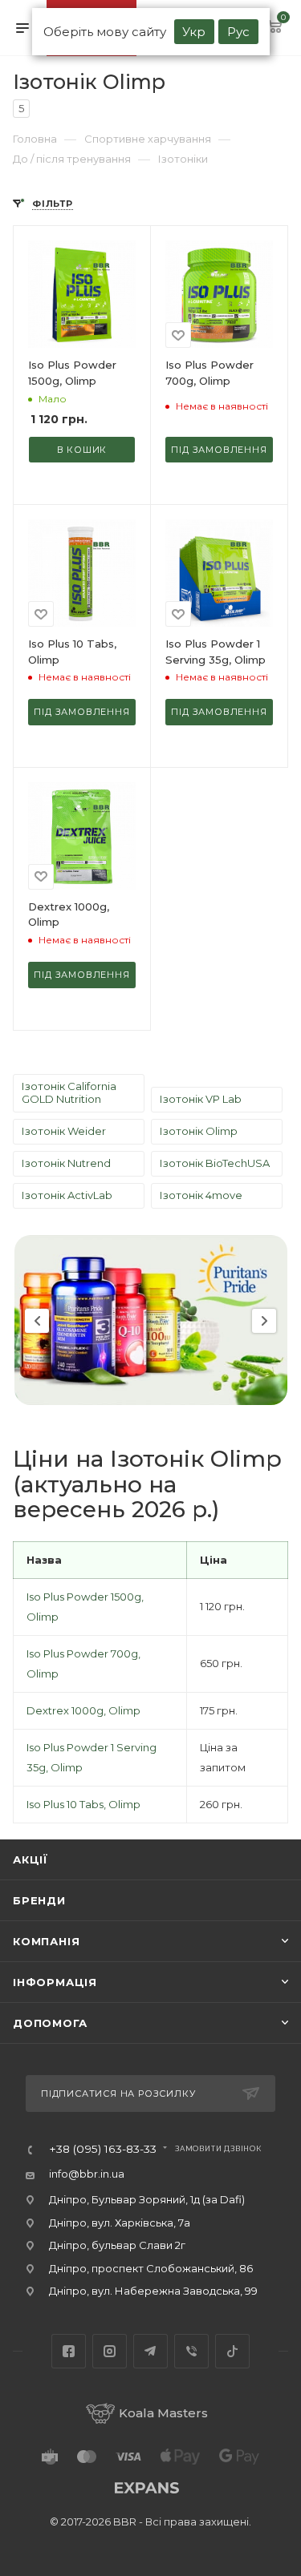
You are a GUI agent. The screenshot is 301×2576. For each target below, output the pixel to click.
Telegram (150, 2351)
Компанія (46, 1941)
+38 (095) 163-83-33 (103, 2150)
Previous (37, 1321)
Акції (31, 1859)
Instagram (110, 2351)
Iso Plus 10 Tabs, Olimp (83, 1804)
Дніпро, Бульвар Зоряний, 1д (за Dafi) (147, 2199)
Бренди (39, 1900)
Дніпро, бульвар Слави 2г (117, 2245)
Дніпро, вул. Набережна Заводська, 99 (153, 2291)
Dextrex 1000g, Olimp (83, 1710)
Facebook (69, 2351)
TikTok (232, 2351)
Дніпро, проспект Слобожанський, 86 (151, 2268)
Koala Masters (163, 2413)
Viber (191, 2351)
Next (264, 1321)
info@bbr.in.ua (87, 2174)
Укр (194, 32)
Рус (238, 32)
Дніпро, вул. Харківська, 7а (120, 2223)
